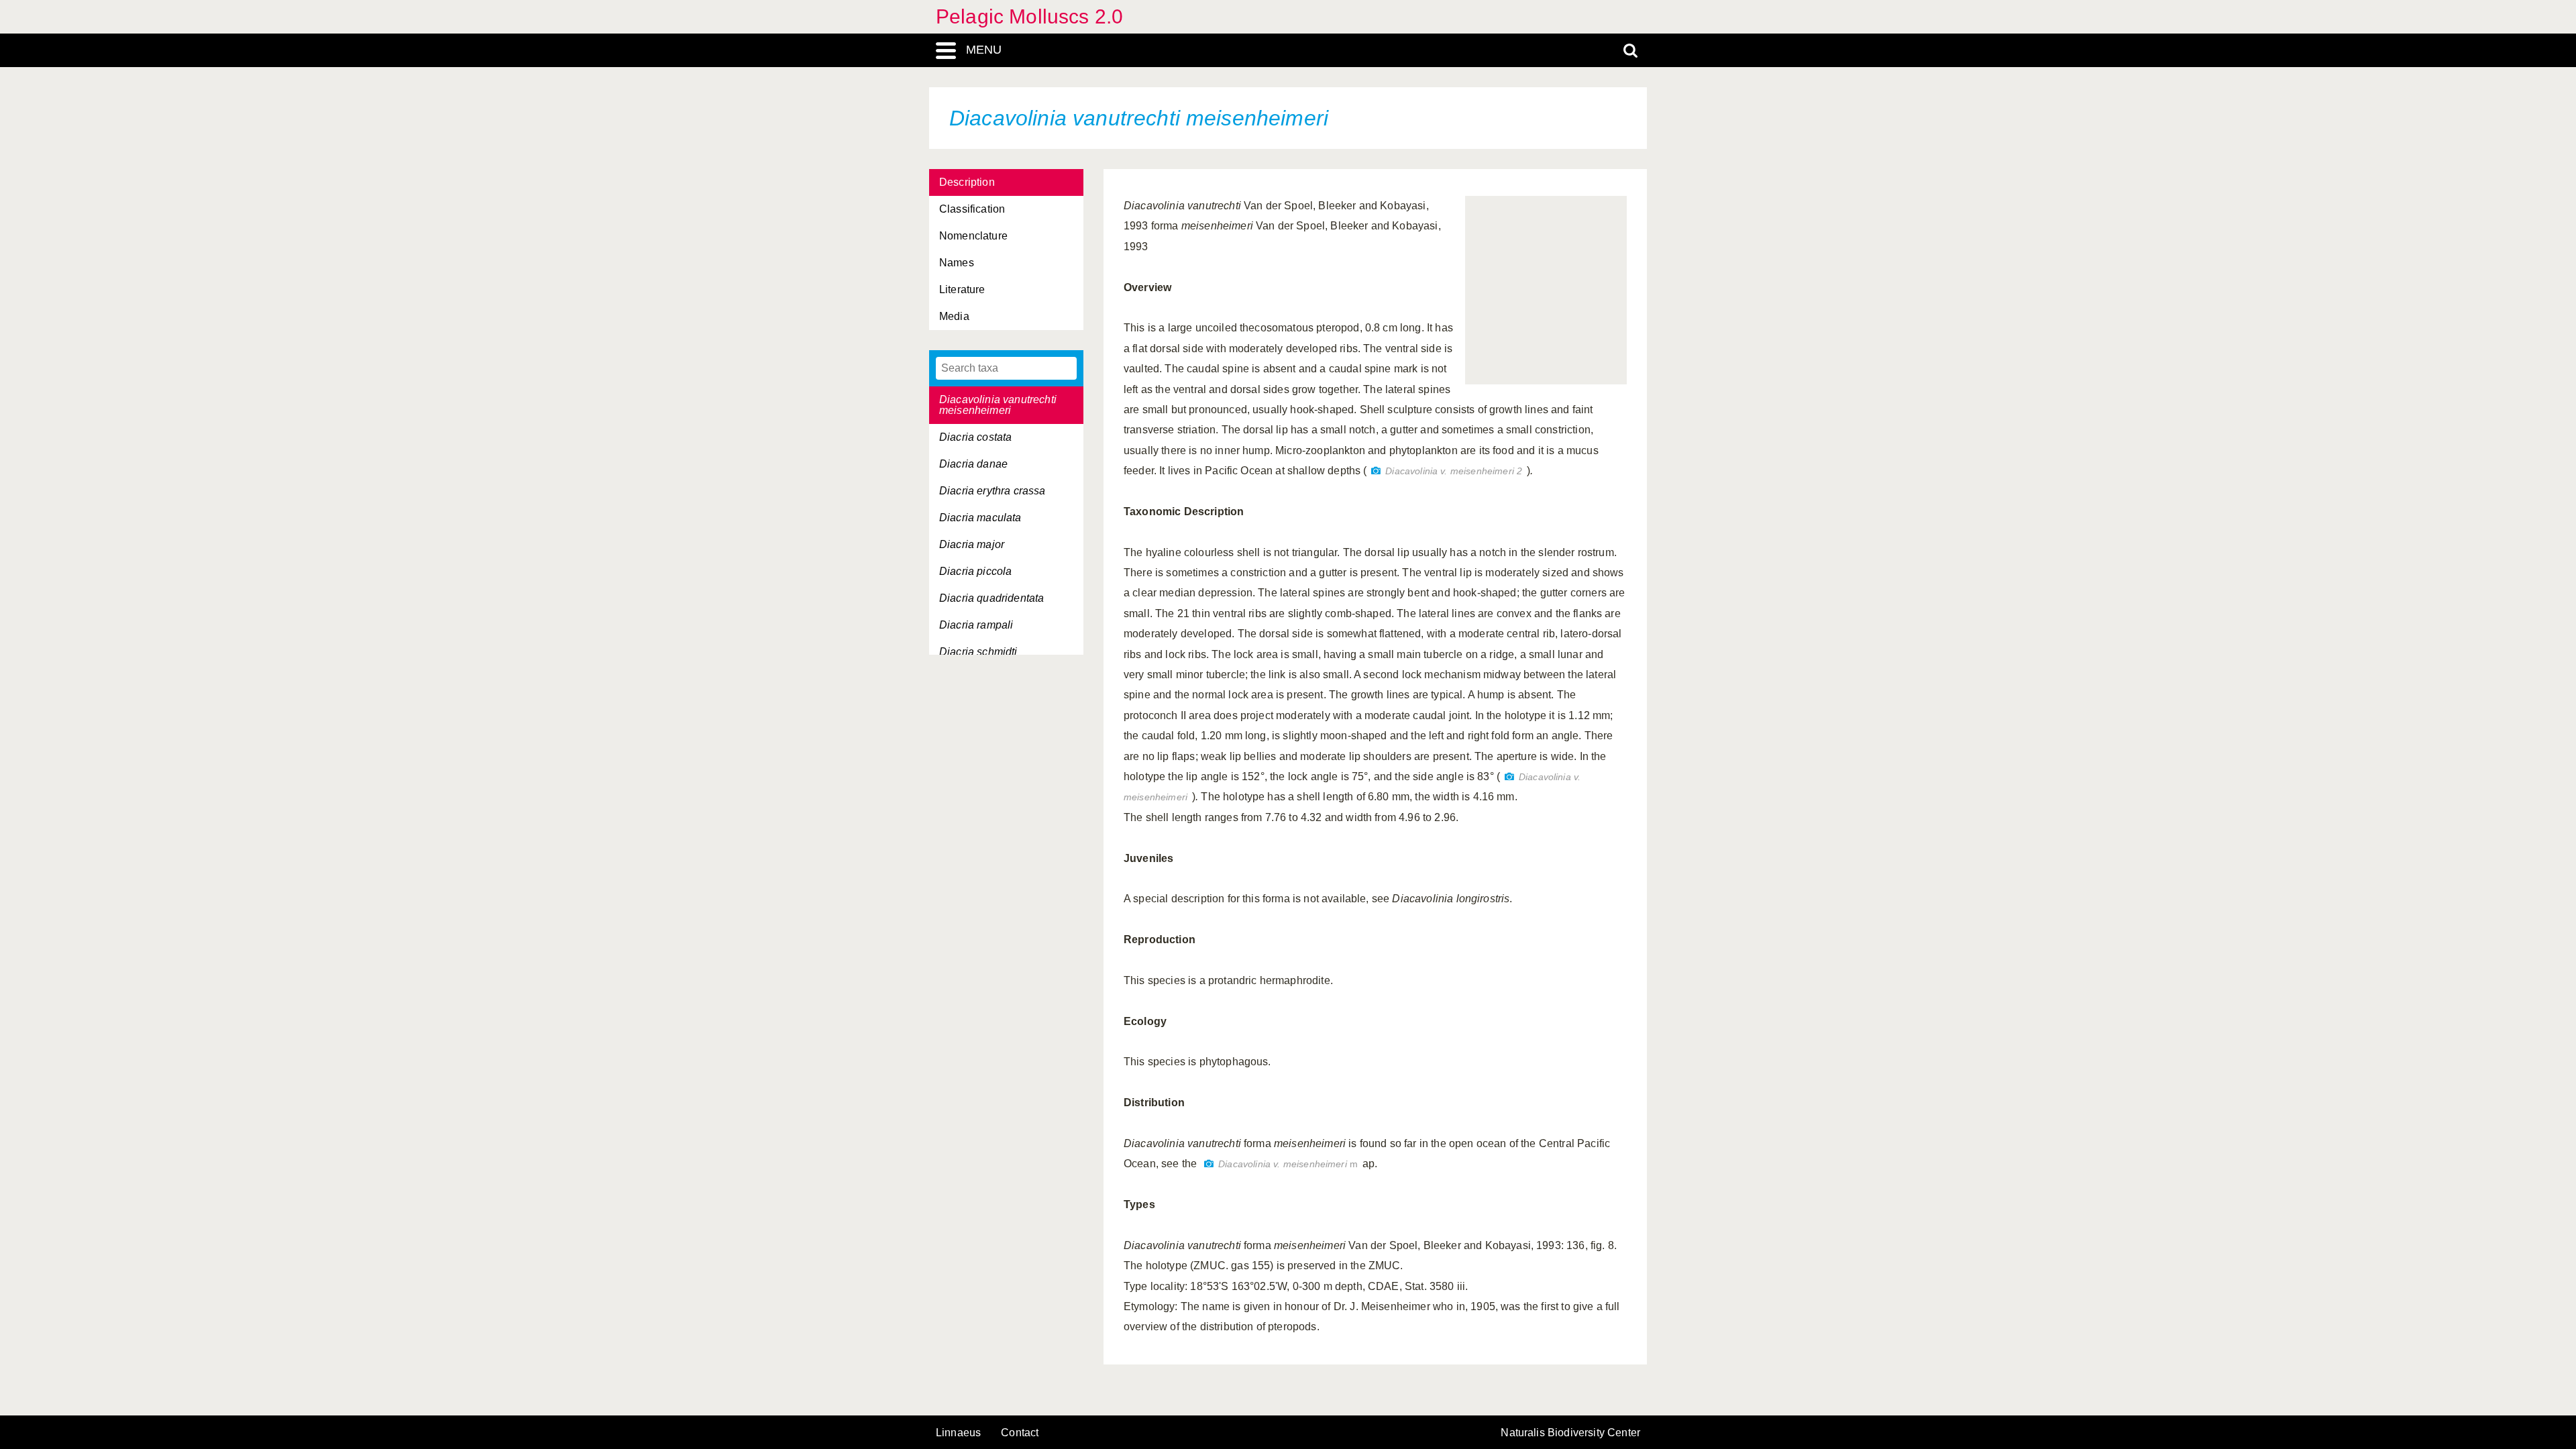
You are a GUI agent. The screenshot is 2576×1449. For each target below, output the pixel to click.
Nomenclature (973, 236)
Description (967, 182)
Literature (962, 289)
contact (1020, 1433)
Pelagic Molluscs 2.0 (1029, 16)
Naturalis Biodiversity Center (1570, 1433)
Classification (972, 209)
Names (957, 263)
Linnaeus (958, 1433)
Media (954, 316)
